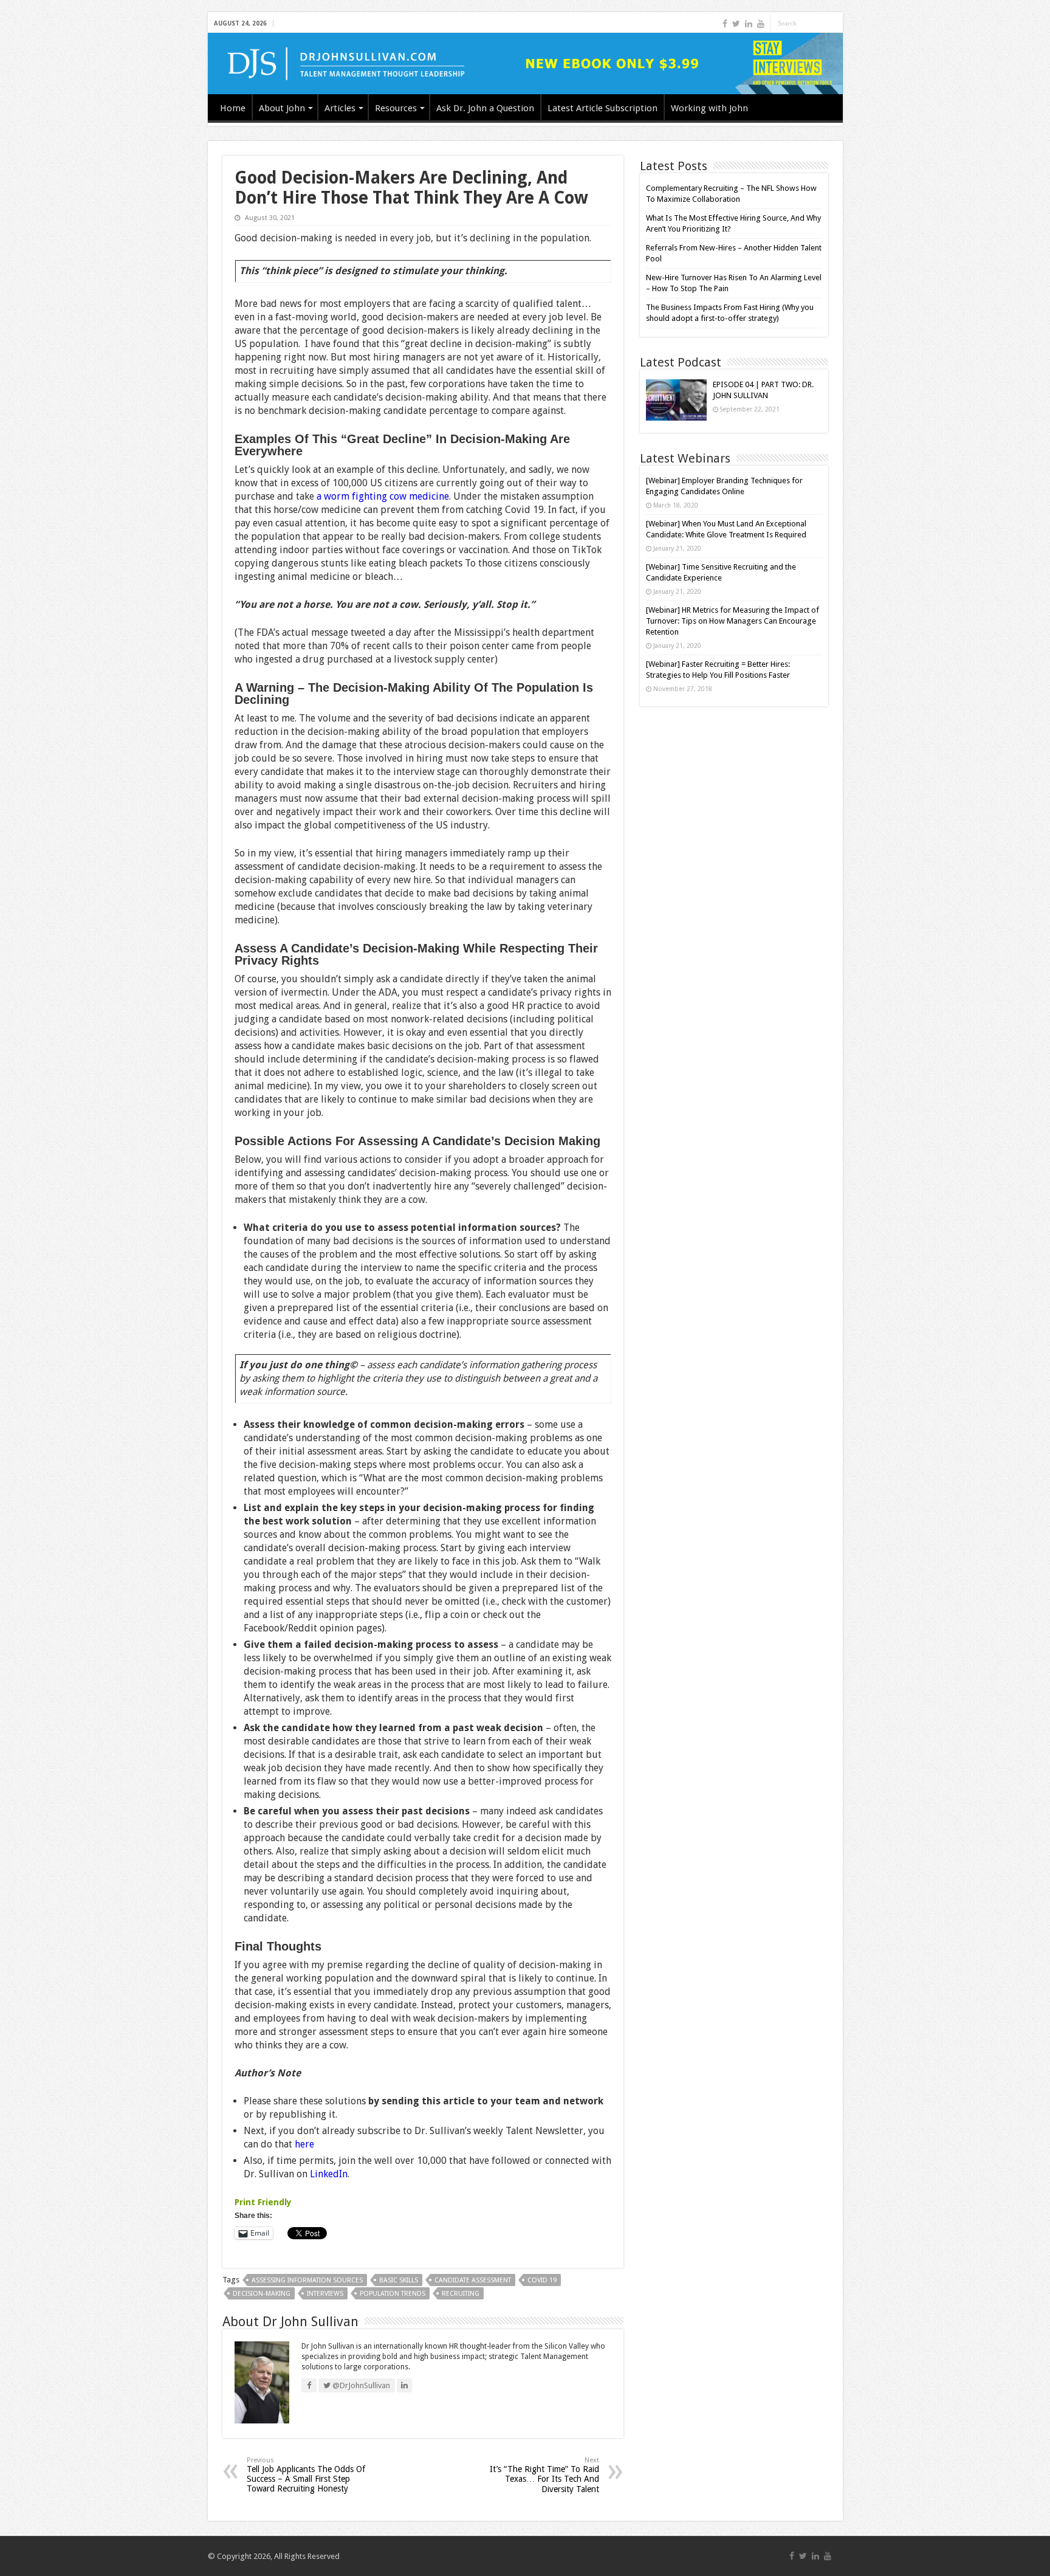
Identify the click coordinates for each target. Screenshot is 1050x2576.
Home (233, 108)
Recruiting (461, 2294)
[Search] (834, 23)
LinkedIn (329, 2174)
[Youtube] (761, 24)
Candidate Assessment (473, 2280)
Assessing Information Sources (307, 2280)
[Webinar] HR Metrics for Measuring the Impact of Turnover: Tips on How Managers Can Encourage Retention (733, 621)
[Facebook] (725, 24)
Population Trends (393, 2294)
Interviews (325, 2294)
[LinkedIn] (749, 24)
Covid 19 (542, 2280)
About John (282, 108)
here (304, 2144)
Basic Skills (399, 2280)
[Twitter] (736, 24)
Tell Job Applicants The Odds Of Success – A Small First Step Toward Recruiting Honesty (306, 2475)
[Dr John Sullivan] (525, 64)
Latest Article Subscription (602, 108)
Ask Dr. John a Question (485, 108)
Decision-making (262, 2294)
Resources (396, 108)
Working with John (709, 108)
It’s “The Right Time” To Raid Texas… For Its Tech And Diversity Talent (544, 2475)
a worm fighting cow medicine (382, 496)
